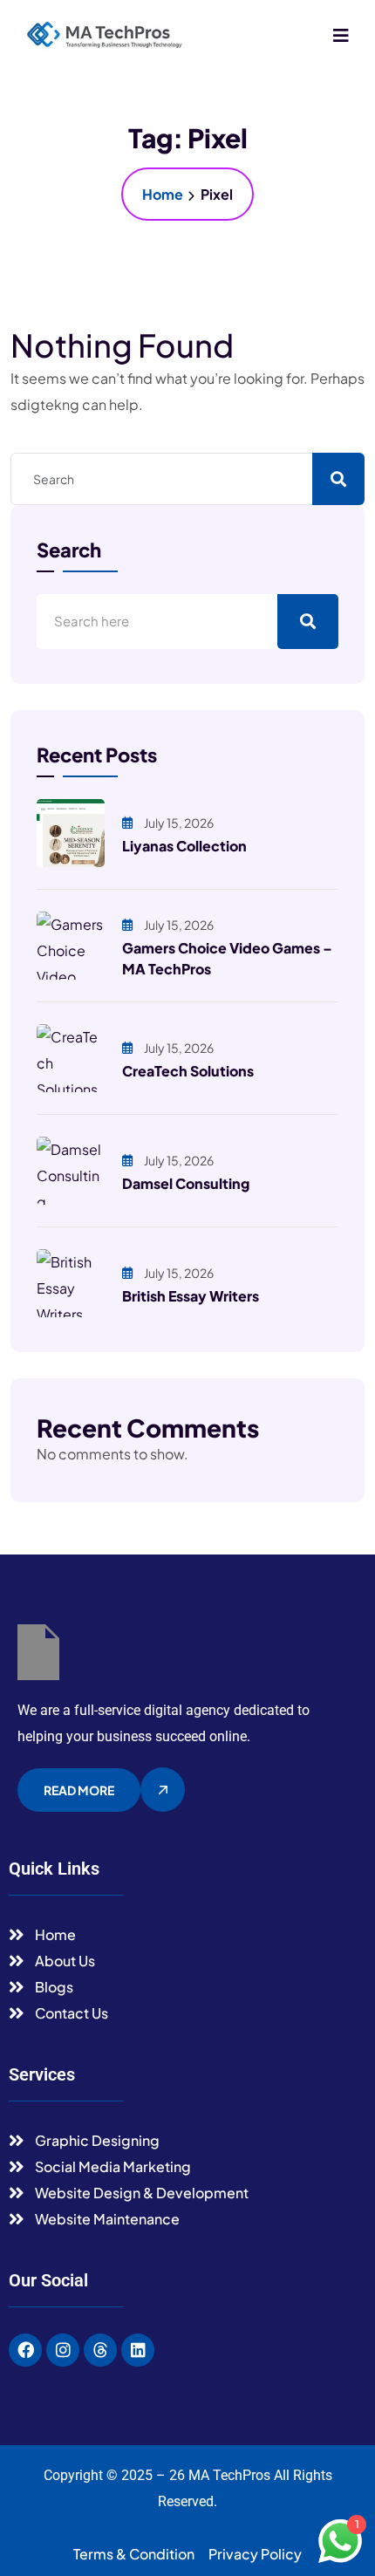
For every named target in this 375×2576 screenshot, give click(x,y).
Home (163, 194)
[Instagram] (63, 2350)
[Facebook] (25, 2350)
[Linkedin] (138, 2350)
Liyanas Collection (184, 846)
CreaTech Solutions (188, 1071)
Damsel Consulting (186, 1183)
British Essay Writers (191, 1296)
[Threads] (100, 2350)
